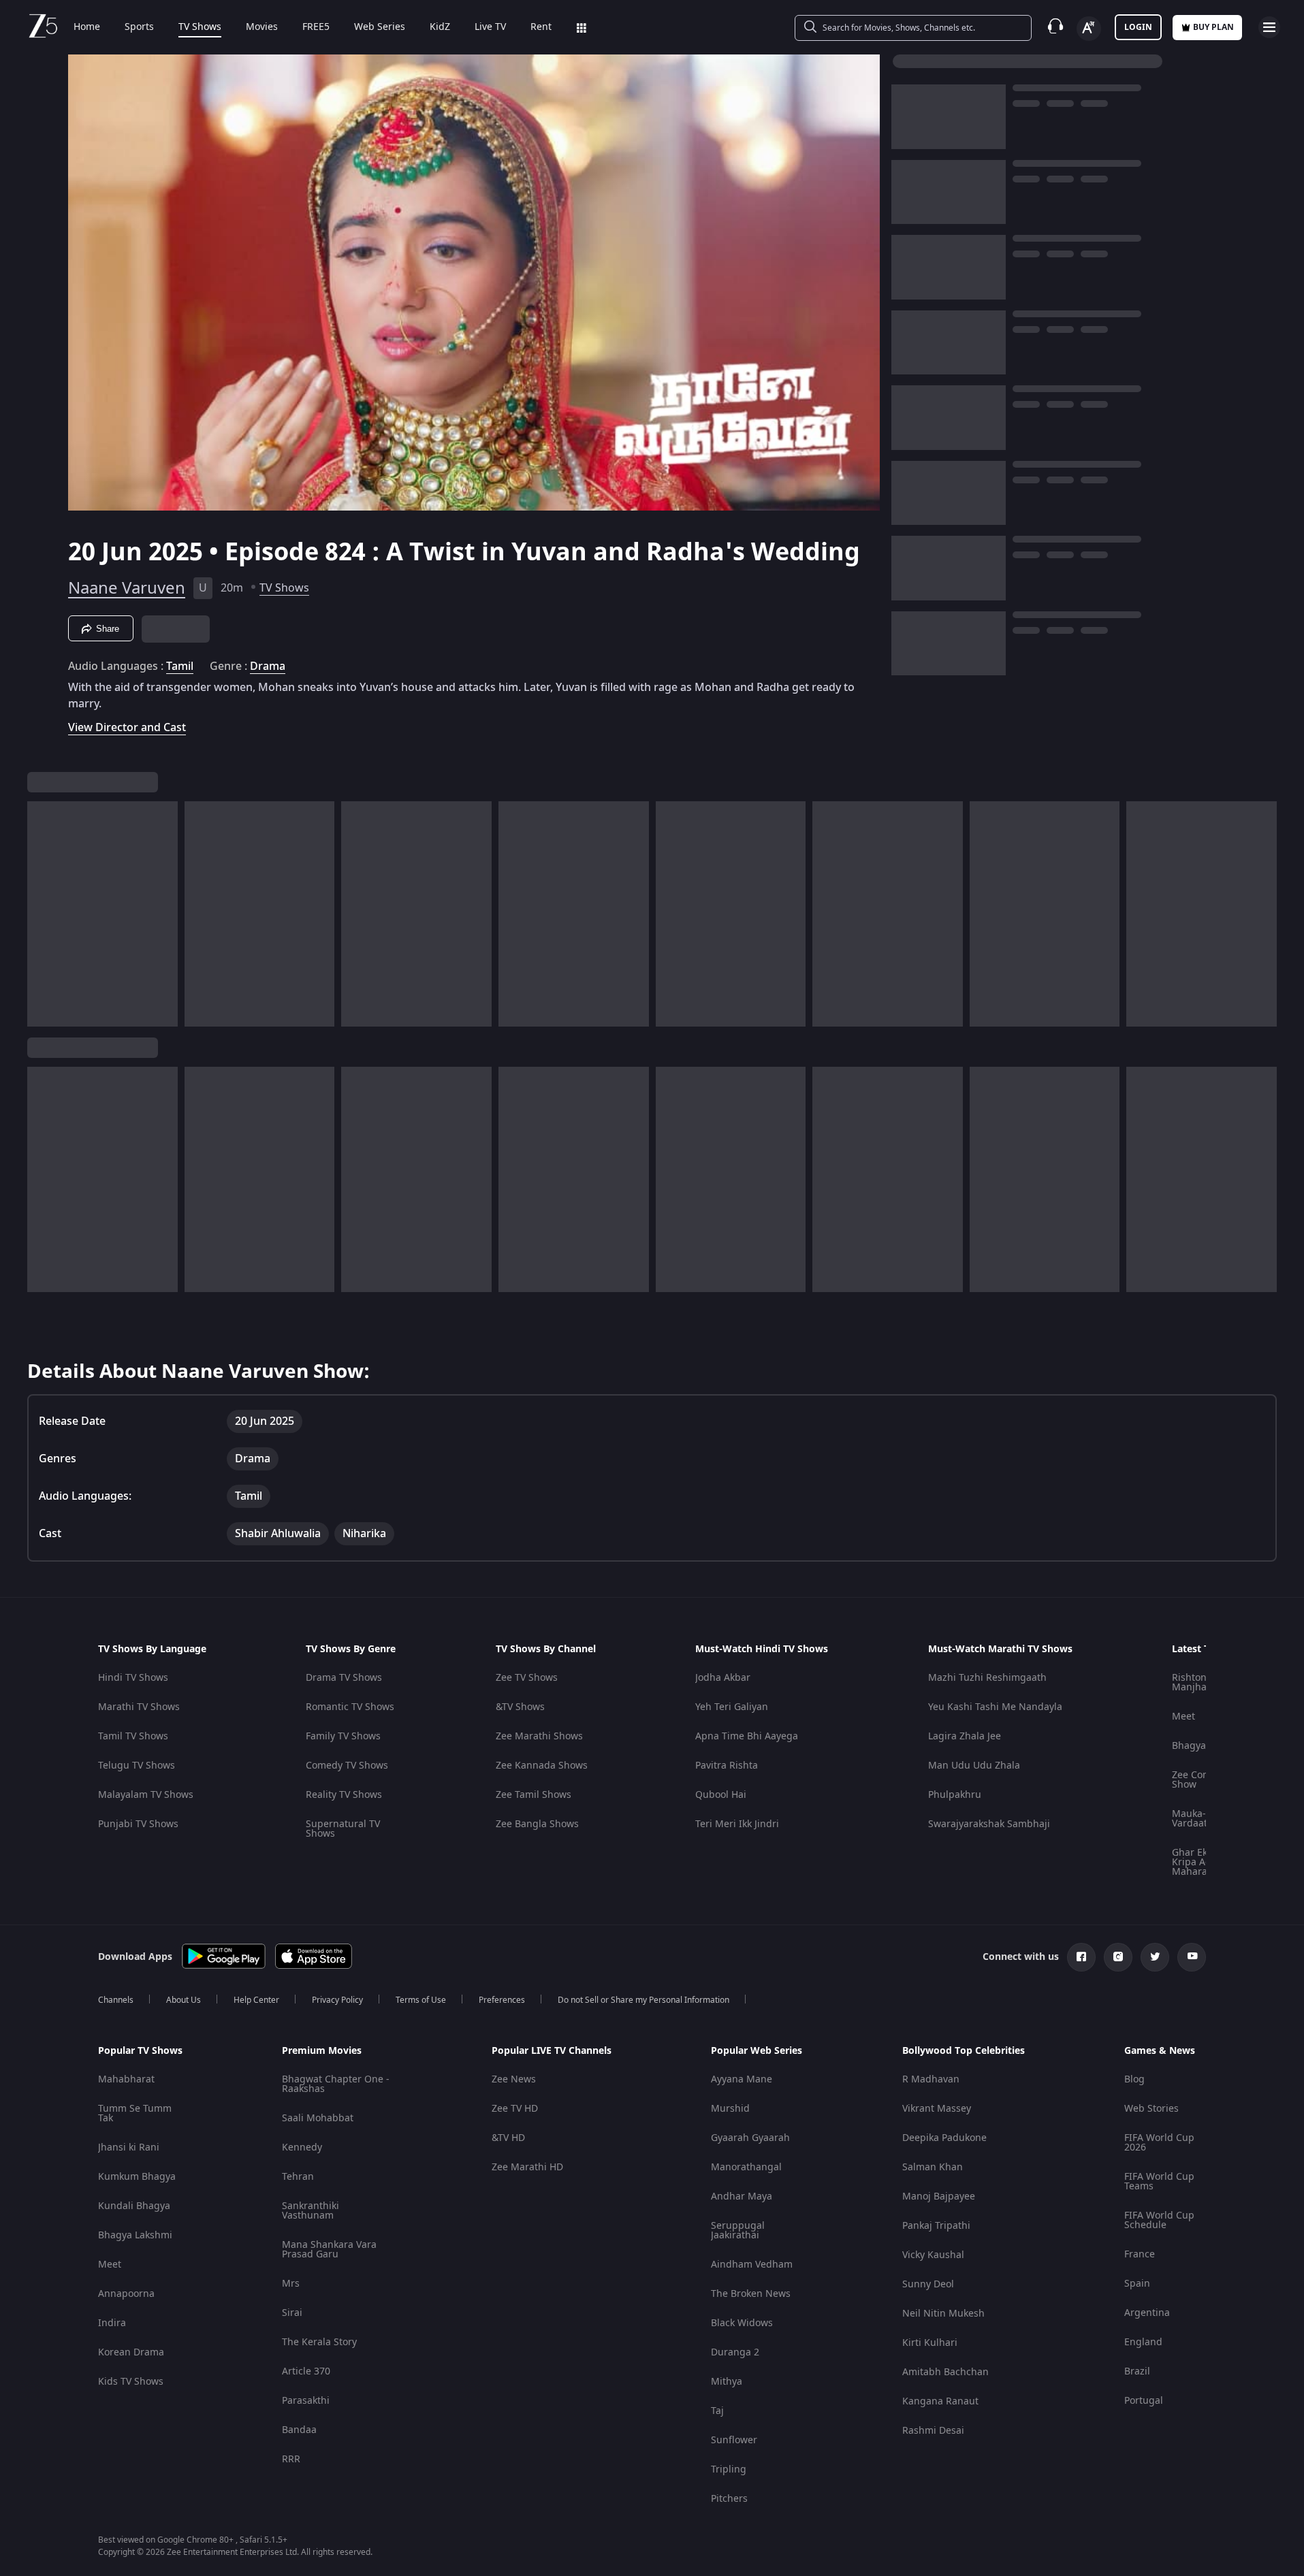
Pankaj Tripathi (936, 2226)
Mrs (291, 2284)
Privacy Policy (337, 2000)
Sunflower (734, 2440)
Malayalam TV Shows (146, 1795)
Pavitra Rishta (727, 1766)
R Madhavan (931, 2079)
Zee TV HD (515, 2109)
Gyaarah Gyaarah (750, 2138)
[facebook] (1081, 1957)
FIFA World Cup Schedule (1159, 2220)
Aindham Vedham (752, 2265)
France (1140, 2254)
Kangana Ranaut (940, 2401)
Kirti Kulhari (930, 2343)
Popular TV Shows (140, 2051)
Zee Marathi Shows (539, 1736)
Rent (541, 27)
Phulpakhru (955, 1795)
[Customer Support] (1055, 27)
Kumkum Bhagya (137, 2177)
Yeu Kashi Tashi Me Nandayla (995, 1707)
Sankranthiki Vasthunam (311, 2211)
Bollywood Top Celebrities (964, 2051)
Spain (1137, 2284)
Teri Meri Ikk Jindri (737, 1824)
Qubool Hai (721, 1795)
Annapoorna (126, 2294)
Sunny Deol (928, 2284)
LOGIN (1138, 27)
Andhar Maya (742, 2196)
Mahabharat (126, 2079)
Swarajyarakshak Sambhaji (989, 1824)
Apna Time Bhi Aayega (747, 1736)
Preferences (502, 2000)
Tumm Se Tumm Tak (135, 2113)
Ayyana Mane (742, 2079)
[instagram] (1118, 1957)
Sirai (292, 2313)
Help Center (256, 2000)
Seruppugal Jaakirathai (738, 2231)
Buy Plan (1213, 27)
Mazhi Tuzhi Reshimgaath (987, 1678)
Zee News (514, 2079)
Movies (262, 27)
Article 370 (306, 2371)
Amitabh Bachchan (945, 2372)
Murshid (730, 2109)
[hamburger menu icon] (1269, 27)
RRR (291, 2459)
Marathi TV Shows (139, 1707)
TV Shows (200, 27)
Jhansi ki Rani (129, 2147)
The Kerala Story (319, 2342)
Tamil (180, 666)
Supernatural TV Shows (343, 1829)
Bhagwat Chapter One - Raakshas (336, 2084)
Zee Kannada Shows (542, 1766)
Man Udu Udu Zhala (974, 1766)
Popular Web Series (757, 2051)
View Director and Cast (127, 727)
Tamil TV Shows (133, 1736)
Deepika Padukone (944, 2138)
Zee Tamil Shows (534, 1795)
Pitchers (729, 2499)
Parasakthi (306, 2401)
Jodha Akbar (723, 1678)
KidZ (440, 27)
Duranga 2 (735, 2352)
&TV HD (508, 2138)
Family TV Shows (343, 1736)
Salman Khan (933, 2167)
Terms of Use (421, 2000)
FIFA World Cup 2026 (1159, 2143)
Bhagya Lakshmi (135, 2235)
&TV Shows (520, 1707)
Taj (717, 2411)
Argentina (1147, 2313)
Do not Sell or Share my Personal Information (643, 2000)
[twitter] (1155, 1957)
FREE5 (316, 27)
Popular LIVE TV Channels (552, 2051)
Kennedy (302, 2147)
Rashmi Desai (933, 2431)
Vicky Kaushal (933, 2255)
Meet (1183, 1717)
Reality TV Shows (344, 1795)
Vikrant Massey (937, 2109)
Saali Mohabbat (318, 2118)
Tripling (729, 2469)
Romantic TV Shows (350, 1707)
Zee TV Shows (527, 1678)
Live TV (490, 27)
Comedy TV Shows (347, 1766)
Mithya (727, 2382)
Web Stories (1151, 2109)
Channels (116, 2000)
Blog (1134, 2079)
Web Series (380, 27)
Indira (112, 2323)
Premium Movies (322, 2051)
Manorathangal (746, 2167)
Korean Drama (131, 2352)
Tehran (298, 2177)
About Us (184, 2000)
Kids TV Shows (131, 2382)
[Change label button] (1089, 29)
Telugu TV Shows (137, 1766)
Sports (139, 27)
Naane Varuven (127, 588)
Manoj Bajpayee (939, 2196)
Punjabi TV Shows (138, 1824)
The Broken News (751, 2294)
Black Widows (742, 2323)
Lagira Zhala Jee (965, 1736)
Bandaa (299, 2430)
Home (87, 27)
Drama (268, 666)
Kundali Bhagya (134, 2206)
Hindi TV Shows (133, 1678)
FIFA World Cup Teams (1159, 2181)
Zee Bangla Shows (537, 1824)
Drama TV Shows (344, 1678)
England (1143, 2342)
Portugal (1144, 2401)
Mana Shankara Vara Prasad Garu (329, 2250)
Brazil (1137, 2371)
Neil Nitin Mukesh (943, 2314)
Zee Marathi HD (527, 2167)
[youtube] (1192, 1957)
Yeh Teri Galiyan (732, 1707)
